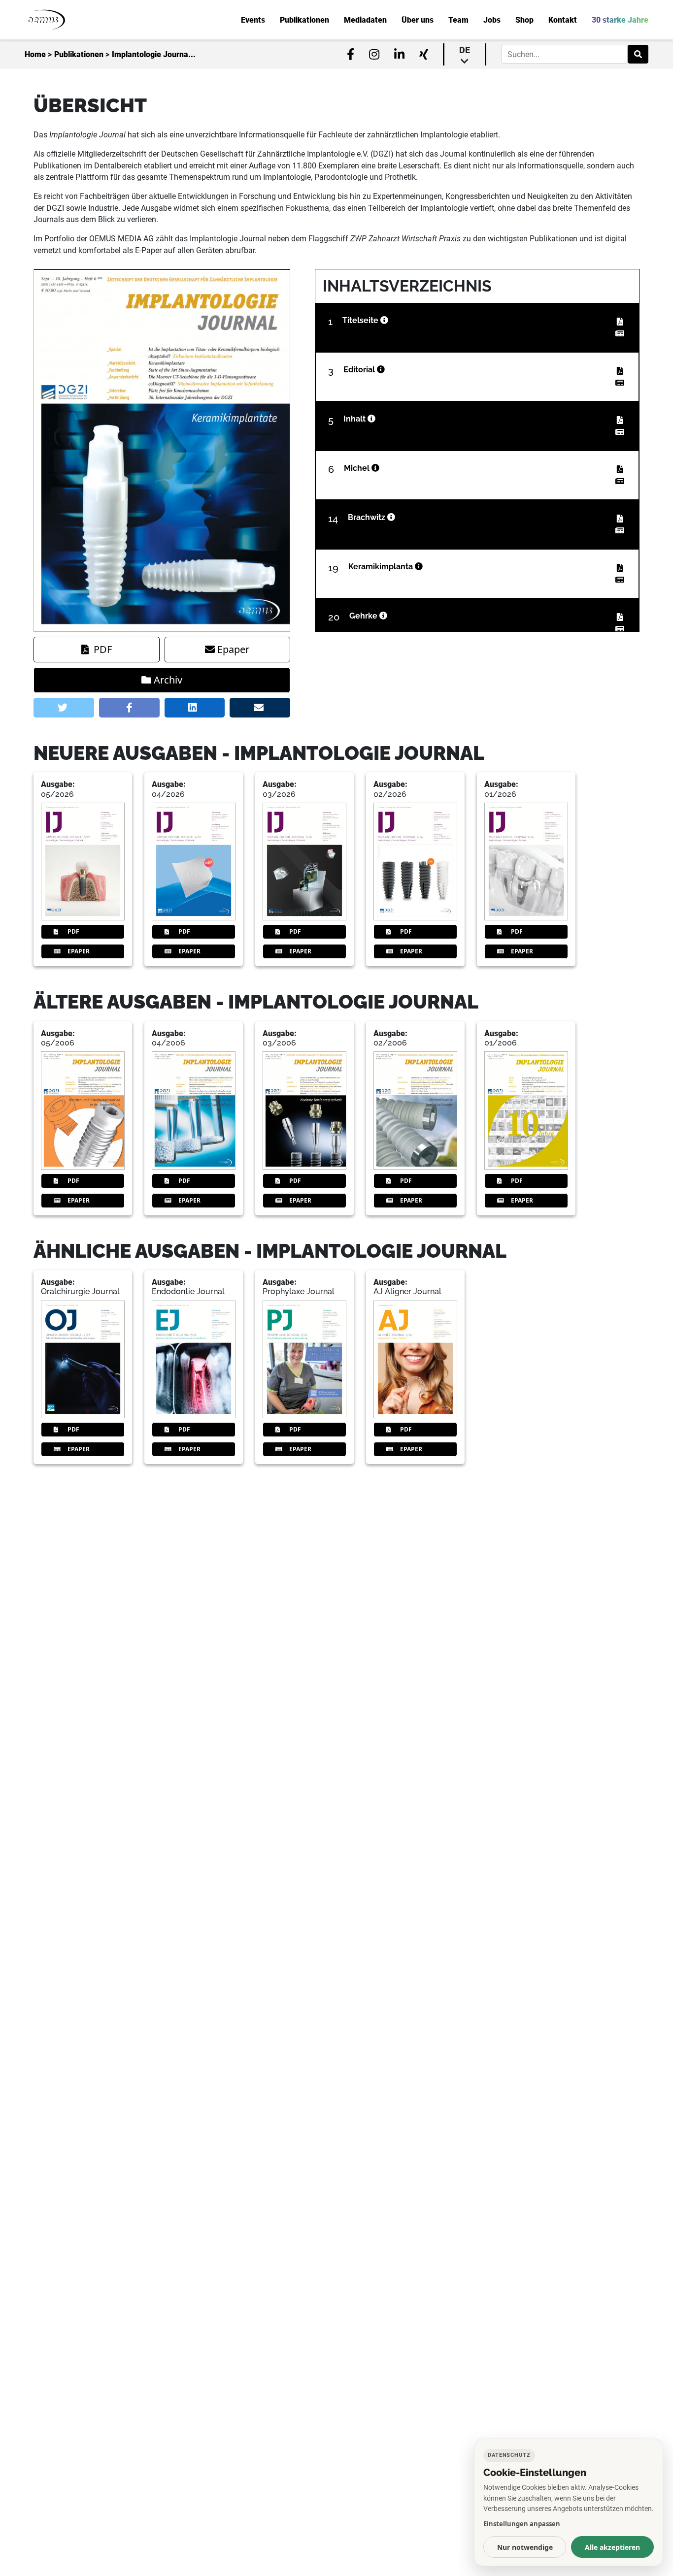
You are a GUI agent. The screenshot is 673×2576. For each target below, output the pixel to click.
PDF (103, 649)
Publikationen (79, 55)
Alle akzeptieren (612, 2547)
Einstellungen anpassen (522, 2524)
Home (35, 55)
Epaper (233, 649)
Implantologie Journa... (154, 55)
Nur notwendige (525, 2547)
